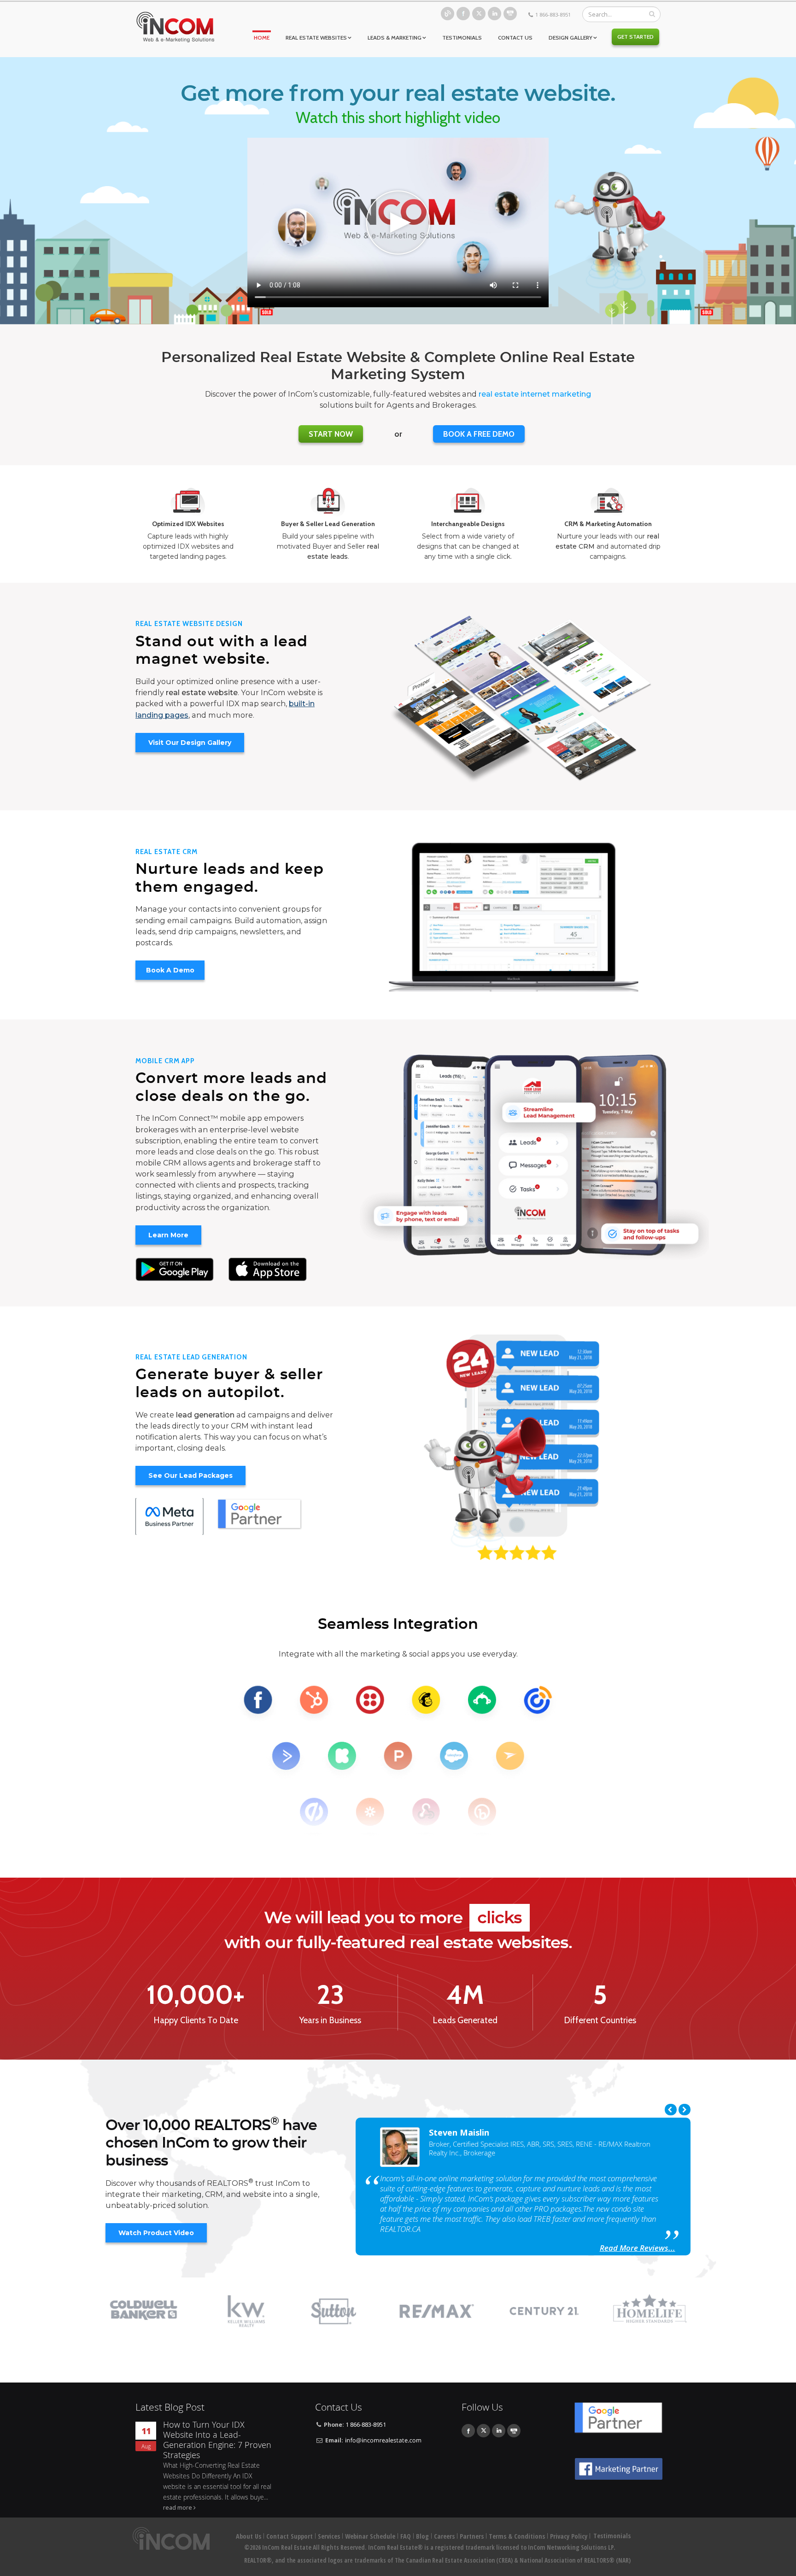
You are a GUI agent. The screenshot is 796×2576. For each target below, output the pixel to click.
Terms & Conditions (517, 2536)
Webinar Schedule (370, 2536)
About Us (249, 2536)
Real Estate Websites (316, 38)
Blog (448, 14)
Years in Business (330, 2020)
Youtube (510, 14)
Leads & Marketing (395, 38)
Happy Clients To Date (196, 2020)
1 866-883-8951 (553, 15)
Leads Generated (465, 2020)
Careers (444, 2536)
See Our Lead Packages (190, 1475)
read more (178, 2508)
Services (329, 2536)
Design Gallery (571, 38)
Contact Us (515, 38)
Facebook (463, 14)
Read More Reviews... (638, 2248)
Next (685, 2110)
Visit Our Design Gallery (190, 743)
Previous (671, 2110)
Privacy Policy (569, 2536)
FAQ (406, 2536)
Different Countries (600, 2020)
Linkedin (495, 14)
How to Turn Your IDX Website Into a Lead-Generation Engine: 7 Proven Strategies (217, 2440)
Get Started (635, 37)
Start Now (331, 434)
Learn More (168, 1235)
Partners (472, 2536)
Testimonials (462, 38)
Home (262, 38)
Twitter (479, 14)
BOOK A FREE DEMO (479, 434)
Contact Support (290, 2536)
